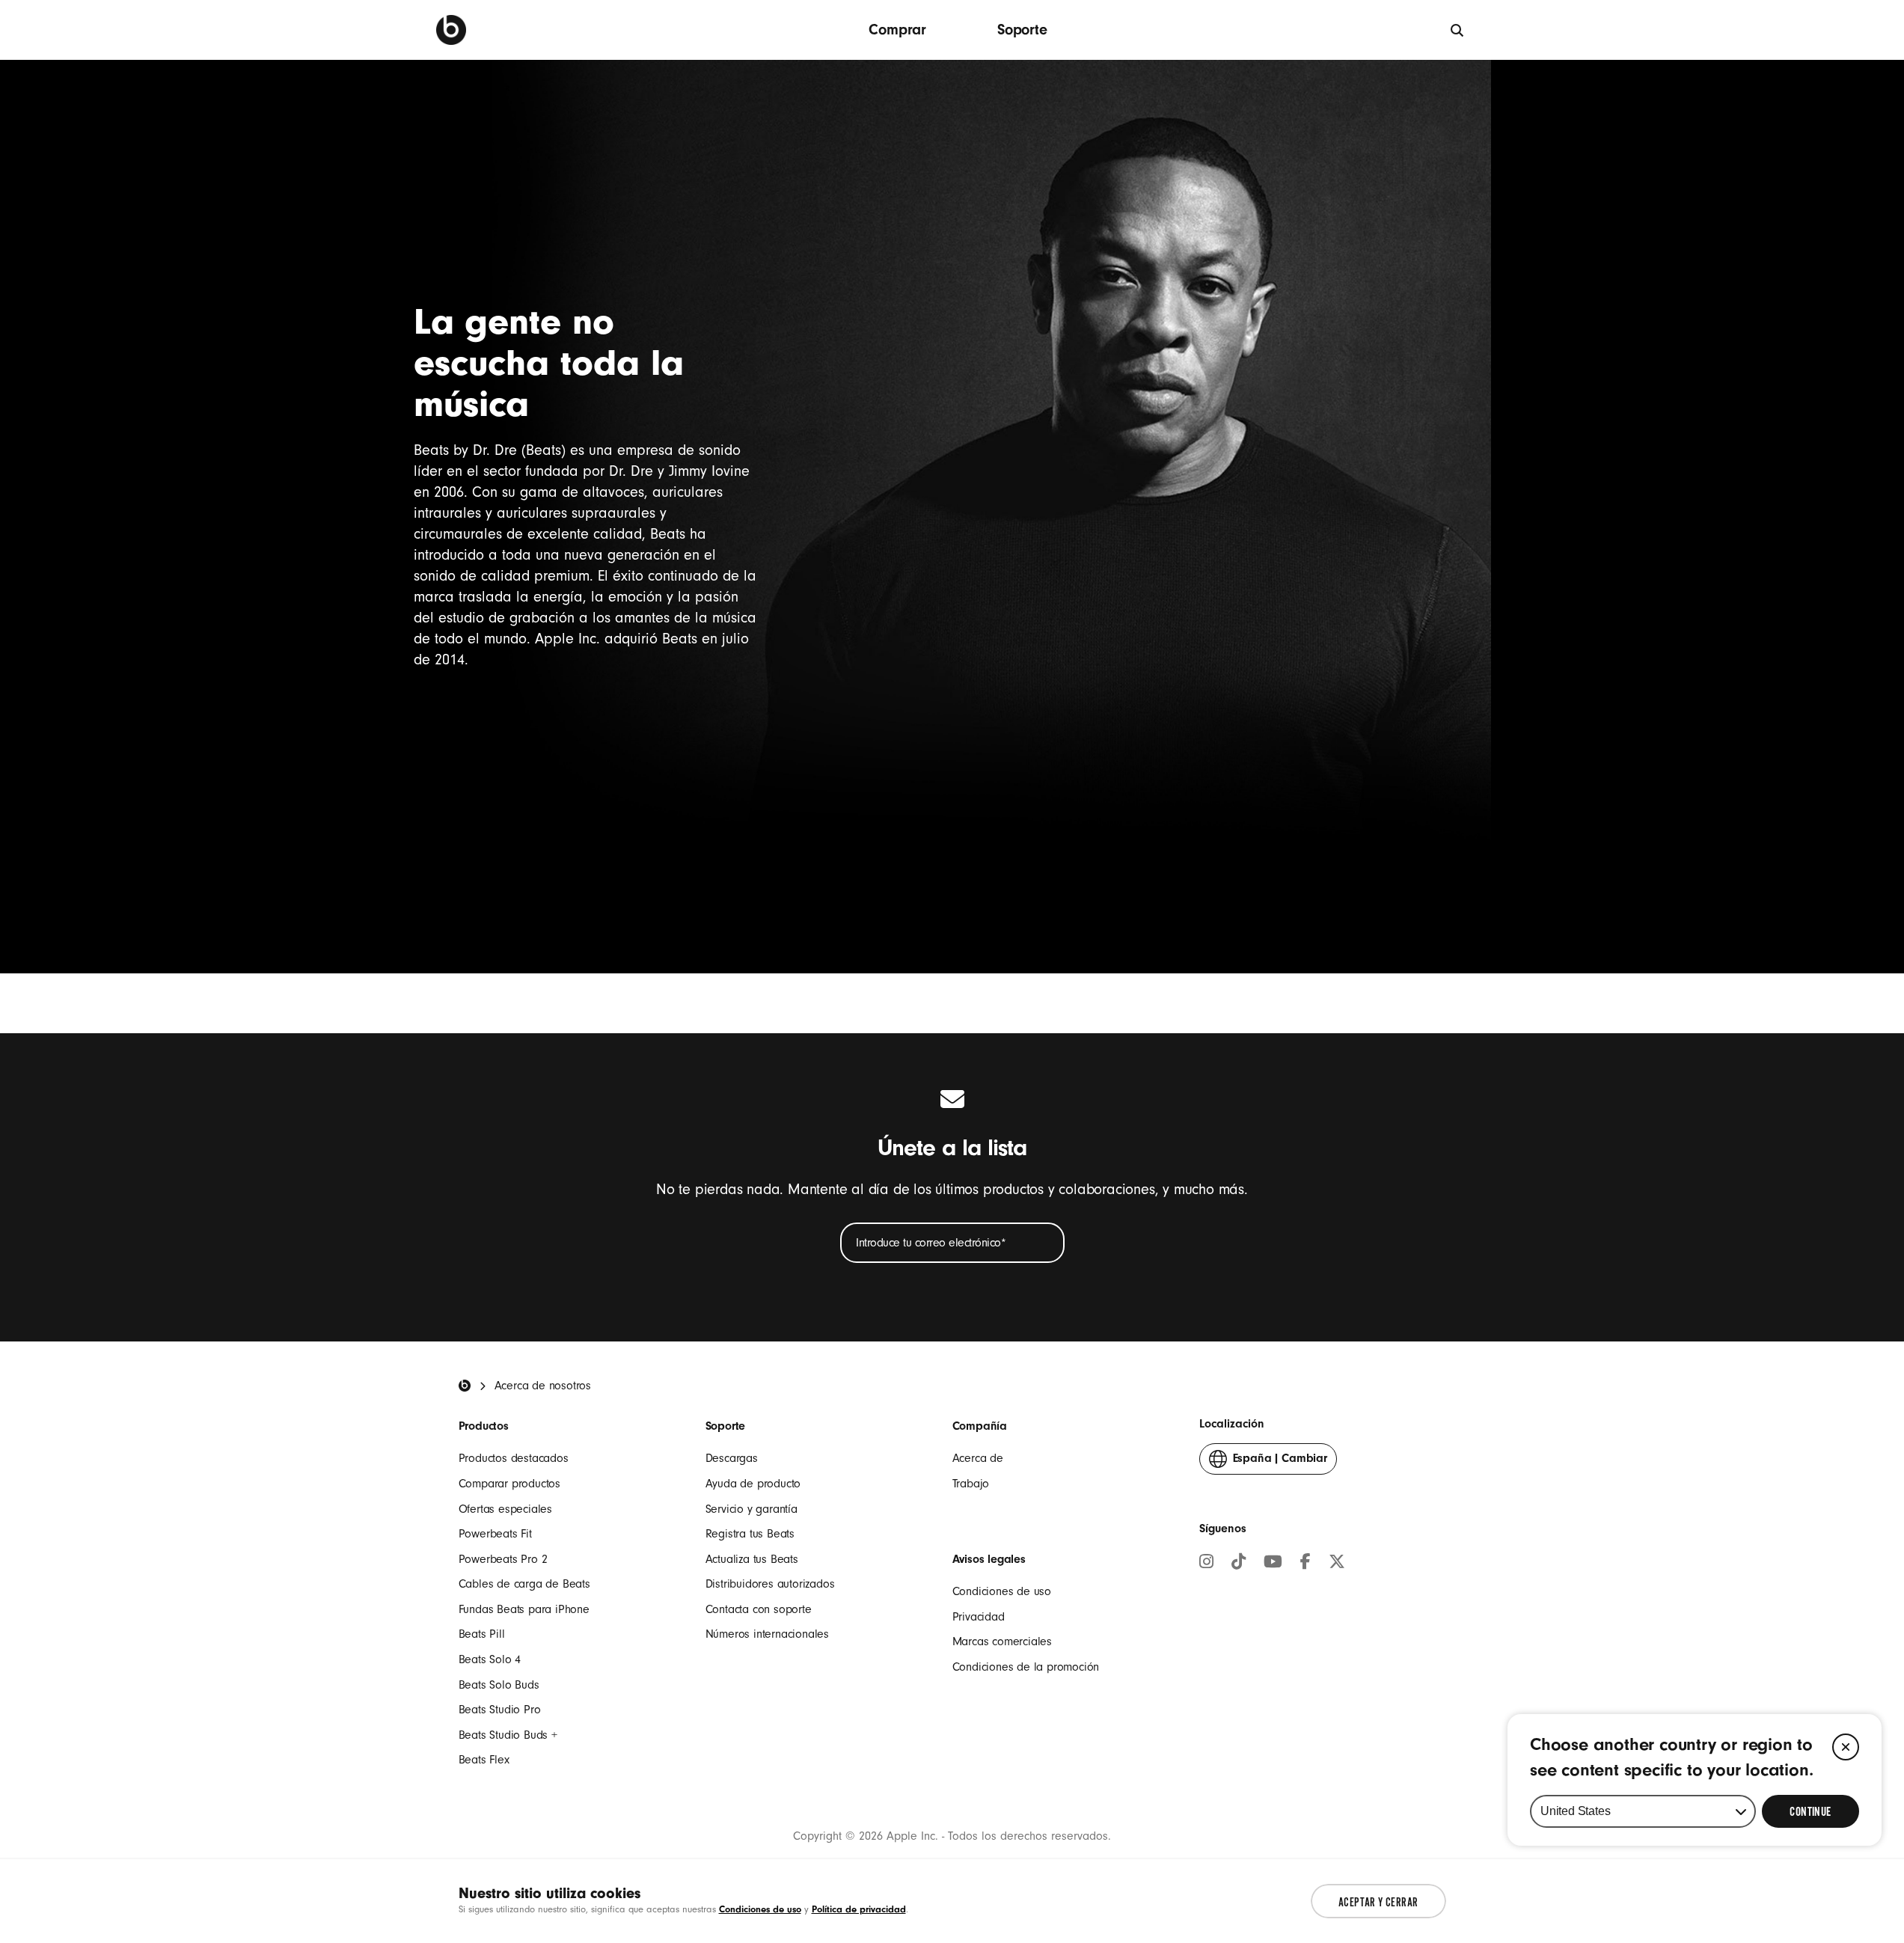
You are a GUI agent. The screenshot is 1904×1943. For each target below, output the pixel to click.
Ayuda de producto (753, 1484)
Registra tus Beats (750, 1534)
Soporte (1022, 30)
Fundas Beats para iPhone (524, 1609)
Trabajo (971, 1484)
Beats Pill (482, 1634)
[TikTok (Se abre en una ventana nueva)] (1239, 1564)
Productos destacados (514, 1458)
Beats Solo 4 (490, 1659)
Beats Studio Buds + (508, 1735)
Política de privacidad (859, 1909)
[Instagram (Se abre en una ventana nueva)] (1206, 1564)
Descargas (732, 1458)
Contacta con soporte (759, 1609)
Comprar (897, 30)
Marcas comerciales (1002, 1641)
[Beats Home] (465, 1386)
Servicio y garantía (752, 1509)
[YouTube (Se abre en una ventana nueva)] (1273, 1564)
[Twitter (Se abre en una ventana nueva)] (1337, 1564)
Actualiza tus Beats (752, 1559)
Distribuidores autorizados (770, 1584)
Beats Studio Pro (500, 1710)
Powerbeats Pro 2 (503, 1559)
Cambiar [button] (1280, 1463)
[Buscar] (1458, 30)
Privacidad (979, 1617)
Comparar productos (509, 1484)
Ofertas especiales (505, 1509)
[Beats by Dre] (451, 30)
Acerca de (978, 1458)
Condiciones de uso (1002, 1591)
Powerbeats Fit (495, 1534)
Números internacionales (767, 1634)
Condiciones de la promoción (1026, 1667)
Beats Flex (484, 1760)
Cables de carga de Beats (524, 1584)
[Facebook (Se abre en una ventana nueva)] (1305, 1564)
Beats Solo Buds (499, 1685)
